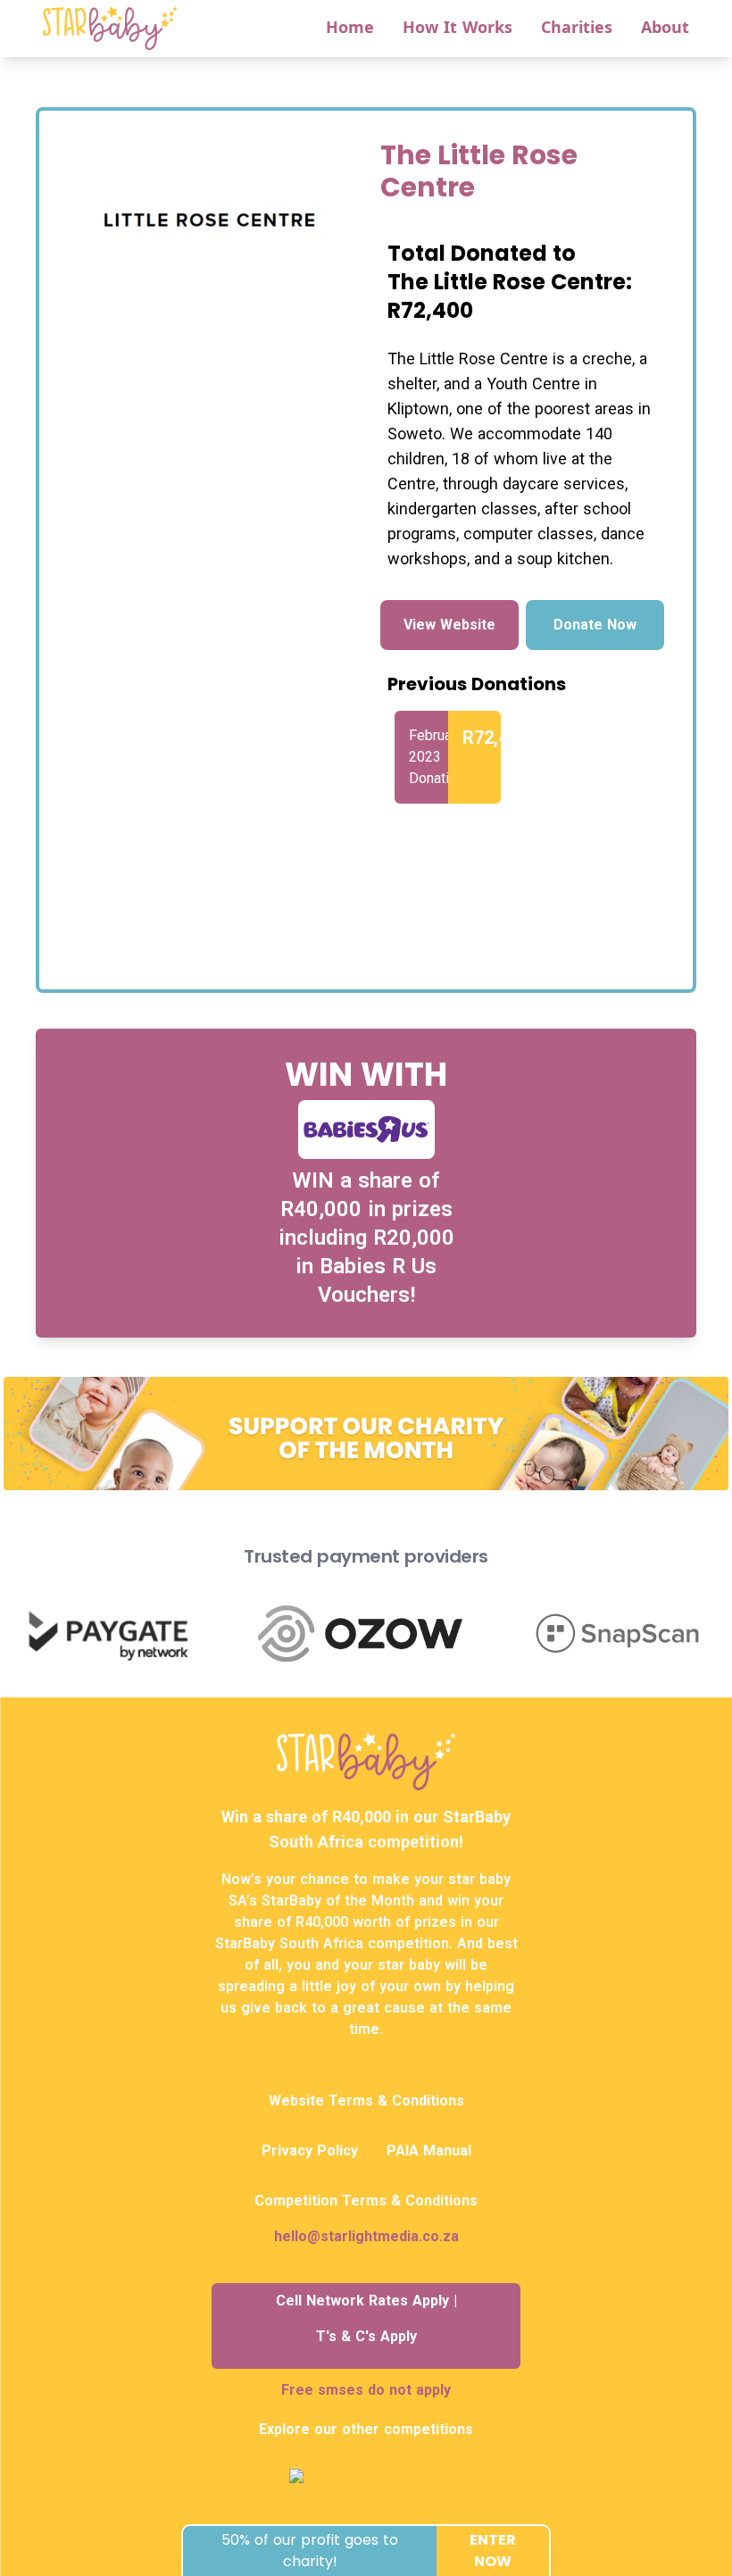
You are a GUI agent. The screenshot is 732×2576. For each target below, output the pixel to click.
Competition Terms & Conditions (366, 2201)
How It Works (457, 27)
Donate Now (595, 625)
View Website (449, 625)
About (665, 27)
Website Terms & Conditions (366, 2101)
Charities (577, 27)
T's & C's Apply (366, 2336)
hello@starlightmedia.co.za (366, 2236)
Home (350, 27)
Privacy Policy (310, 2151)
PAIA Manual (429, 2151)
